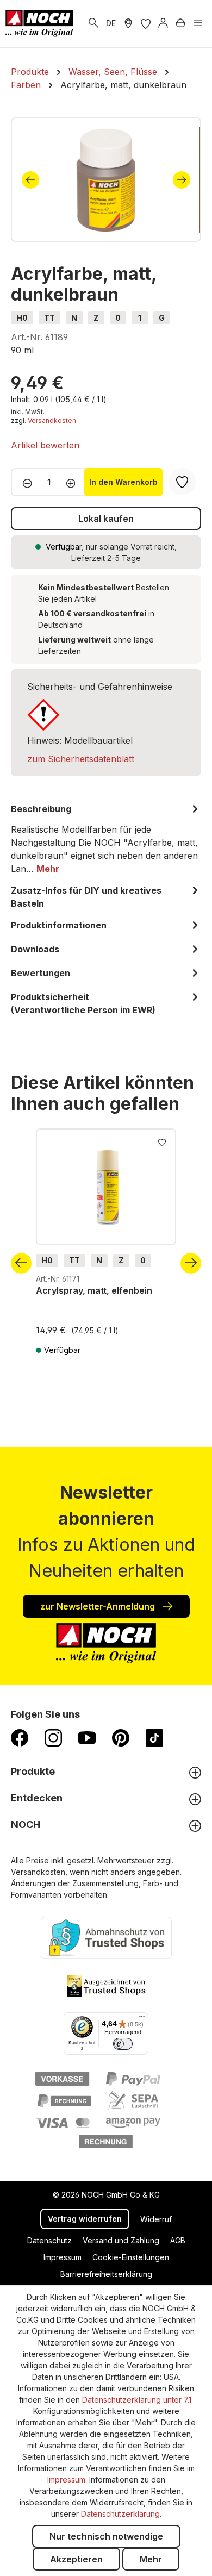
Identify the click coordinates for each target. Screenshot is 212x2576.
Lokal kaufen (106, 519)
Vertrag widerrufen (85, 2219)
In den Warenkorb (123, 482)
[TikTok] (154, 1737)
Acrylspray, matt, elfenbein (94, 1290)
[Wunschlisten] (146, 23)
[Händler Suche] (128, 23)
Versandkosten (52, 420)
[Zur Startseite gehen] (39, 23)
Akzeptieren (76, 2559)
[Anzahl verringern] (24, 482)
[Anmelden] (163, 23)
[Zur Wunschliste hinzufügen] (162, 1142)
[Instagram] (53, 1737)
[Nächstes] (182, 180)
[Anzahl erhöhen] (74, 482)
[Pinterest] (121, 1737)
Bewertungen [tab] (40, 973)
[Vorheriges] (30, 180)
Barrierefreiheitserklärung (106, 2274)
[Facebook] (20, 1737)
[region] (106, 180)
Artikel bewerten (45, 445)
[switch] (123, 2044)
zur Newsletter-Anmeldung (99, 1606)
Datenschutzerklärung (120, 2514)
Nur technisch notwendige (106, 2536)
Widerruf (156, 2219)
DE (111, 23)
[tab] (106, 839)
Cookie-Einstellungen (131, 2257)
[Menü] (198, 23)
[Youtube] (87, 1737)
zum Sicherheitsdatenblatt (81, 759)
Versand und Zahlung (121, 2240)
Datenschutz (49, 2240)
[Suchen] (93, 23)
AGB (178, 2240)
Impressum (63, 2257)
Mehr (151, 2559)
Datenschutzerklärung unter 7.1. (138, 2400)
